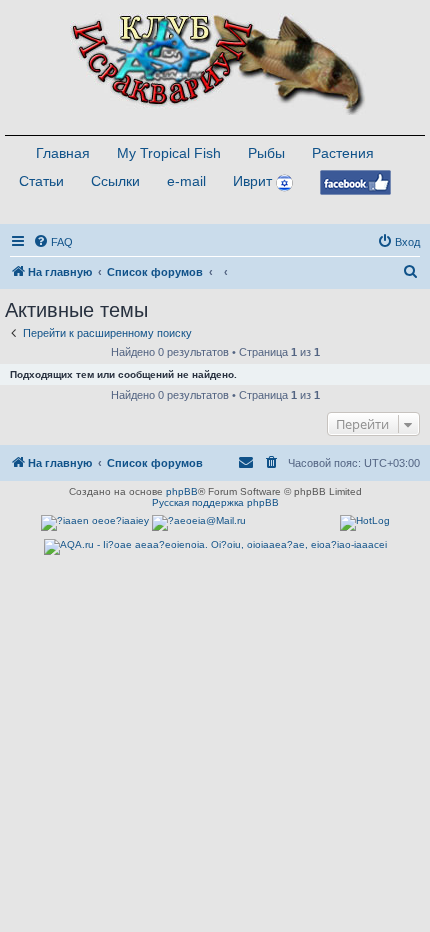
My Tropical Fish (169, 153)
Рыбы (266, 153)
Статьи (41, 181)
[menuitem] (53, 242)
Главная (63, 153)
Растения (343, 153)
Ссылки (115, 181)
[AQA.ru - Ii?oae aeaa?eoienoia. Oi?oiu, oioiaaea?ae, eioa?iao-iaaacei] (215, 547)
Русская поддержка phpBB (215, 502)
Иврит (252, 181)
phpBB (182, 491)
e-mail (186, 181)
